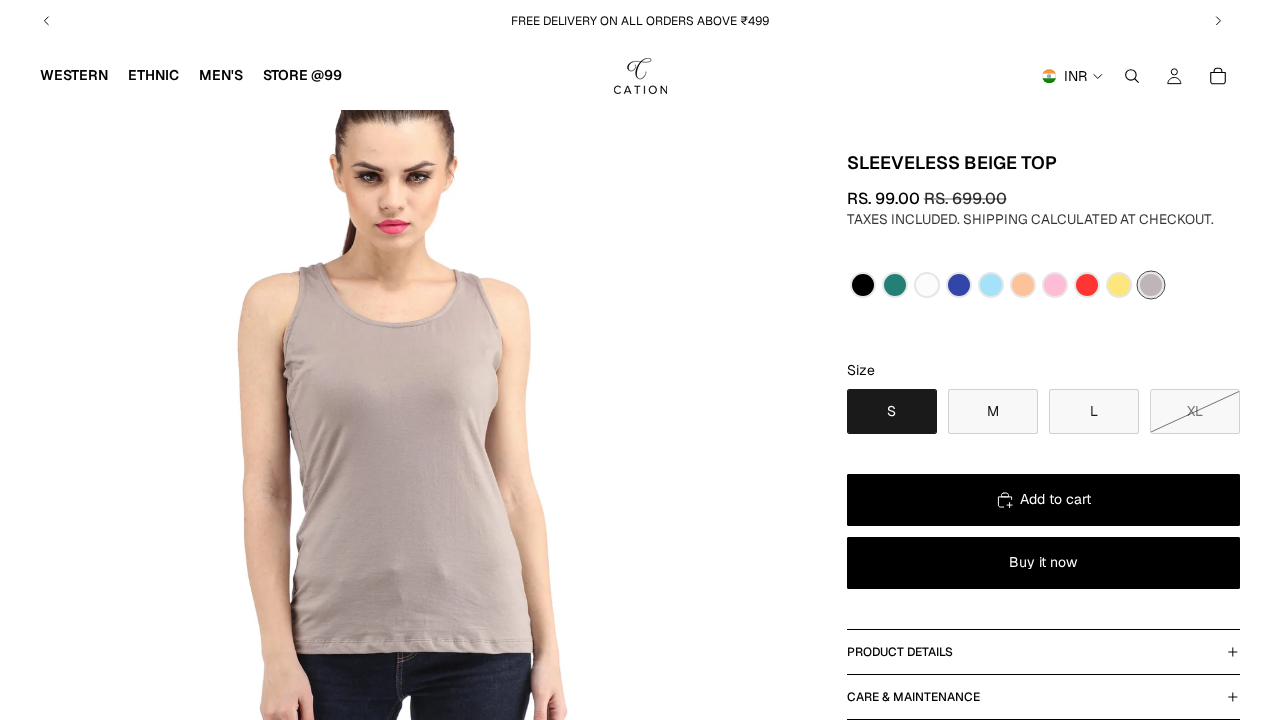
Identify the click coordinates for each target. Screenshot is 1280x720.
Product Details (900, 652)
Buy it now (1043, 562)
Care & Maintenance (913, 697)
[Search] (1132, 76)
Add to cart (1055, 499)
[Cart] (1218, 76)
